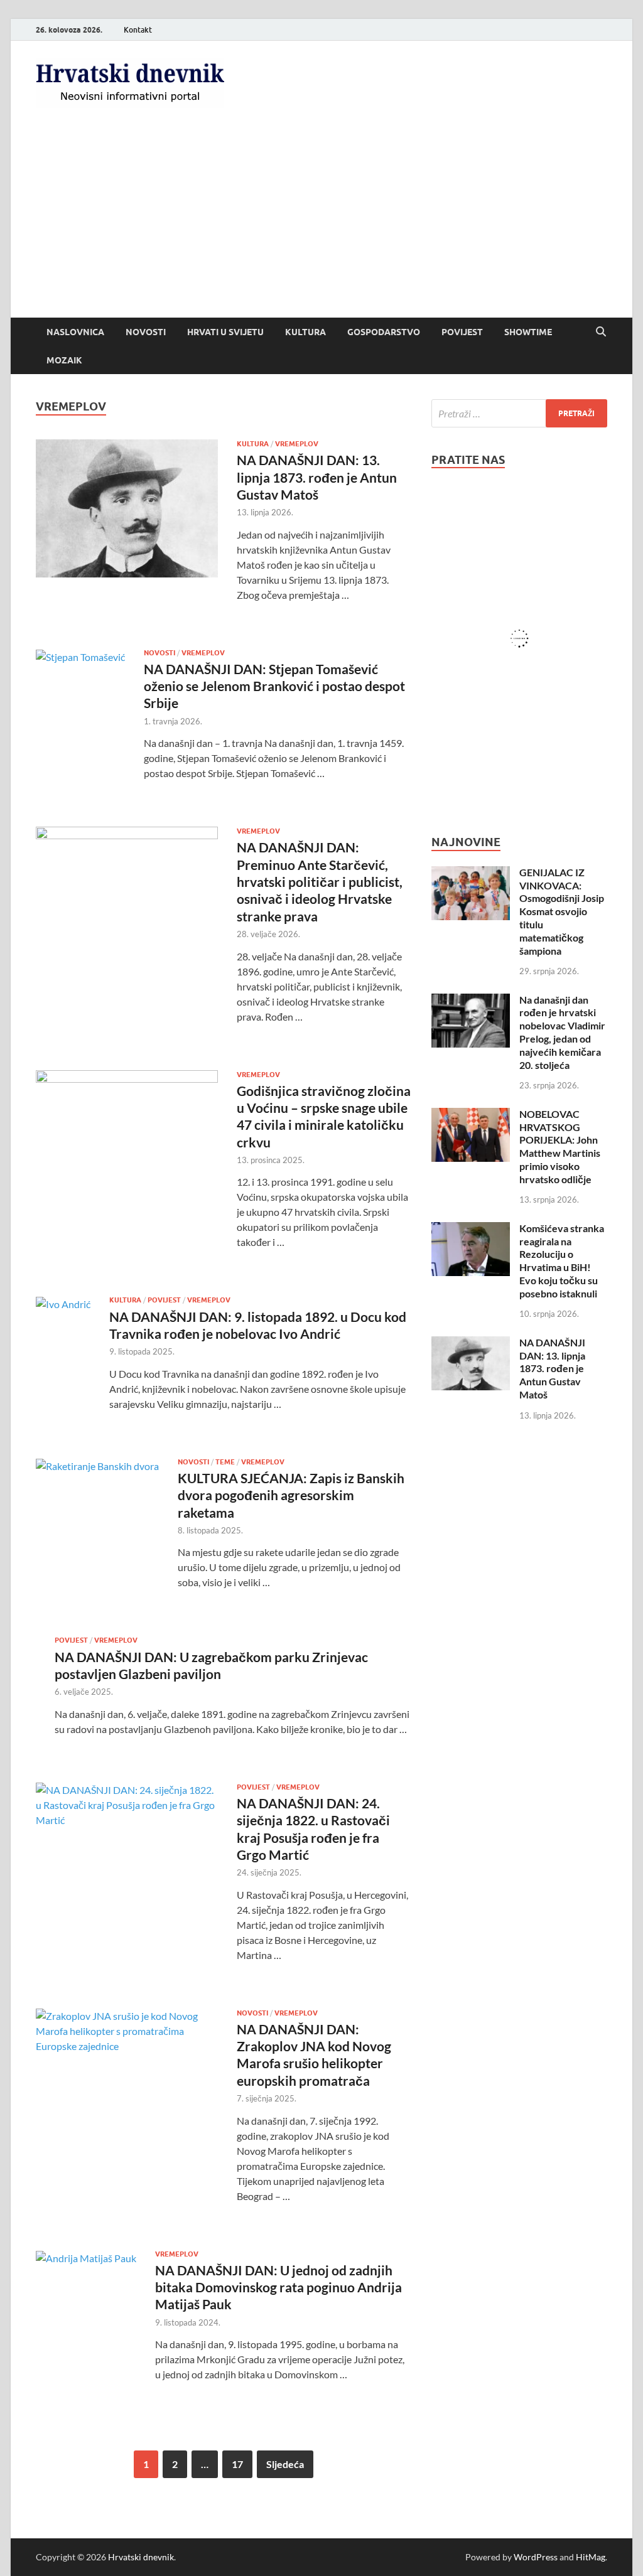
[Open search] (601, 332)
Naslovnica (75, 332)
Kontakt (138, 30)
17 (237, 2464)
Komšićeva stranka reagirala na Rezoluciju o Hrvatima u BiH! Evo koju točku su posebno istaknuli (562, 1261)
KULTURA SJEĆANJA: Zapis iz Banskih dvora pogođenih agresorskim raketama (291, 1495)
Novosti (146, 332)
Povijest (462, 332)
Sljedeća (285, 2464)
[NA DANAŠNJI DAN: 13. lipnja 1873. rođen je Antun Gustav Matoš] (471, 1344)
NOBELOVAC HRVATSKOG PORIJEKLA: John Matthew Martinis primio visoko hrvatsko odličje (560, 1146)
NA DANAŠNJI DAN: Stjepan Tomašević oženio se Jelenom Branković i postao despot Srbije (274, 686)
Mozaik (64, 360)
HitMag (591, 2557)
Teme (225, 1462)
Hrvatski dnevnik (141, 2557)
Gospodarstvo (384, 332)
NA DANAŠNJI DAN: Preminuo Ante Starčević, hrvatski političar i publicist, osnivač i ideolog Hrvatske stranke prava (320, 881)
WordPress (536, 2557)
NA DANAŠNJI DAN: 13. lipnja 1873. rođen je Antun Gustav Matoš (317, 477)
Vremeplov (297, 444)
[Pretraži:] (519, 413)
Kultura (305, 332)
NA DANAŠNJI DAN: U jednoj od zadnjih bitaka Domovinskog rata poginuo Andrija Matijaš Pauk (278, 2287)
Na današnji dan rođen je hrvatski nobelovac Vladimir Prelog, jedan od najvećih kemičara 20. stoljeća (562, 1032)
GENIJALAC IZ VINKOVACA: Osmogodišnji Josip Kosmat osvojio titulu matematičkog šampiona (562, 911)
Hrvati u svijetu (225, 332)
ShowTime (528, 332)
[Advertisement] (321, 223)
